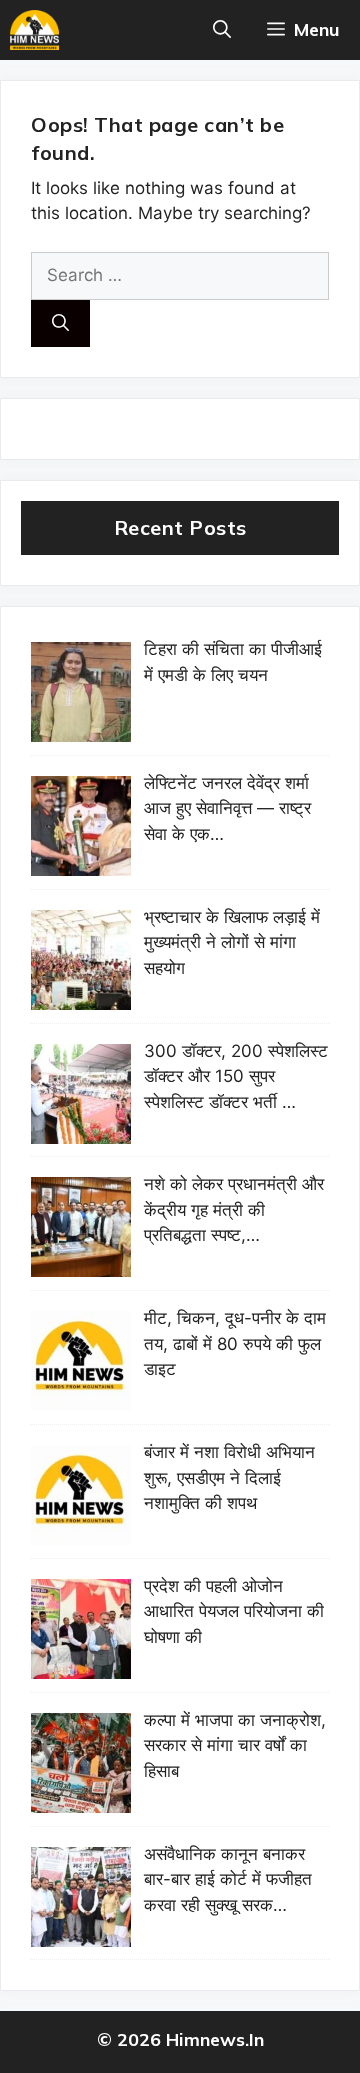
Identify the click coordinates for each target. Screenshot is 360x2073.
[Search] (60, 324)
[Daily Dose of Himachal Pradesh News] (34, 30)
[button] (222, 30)
